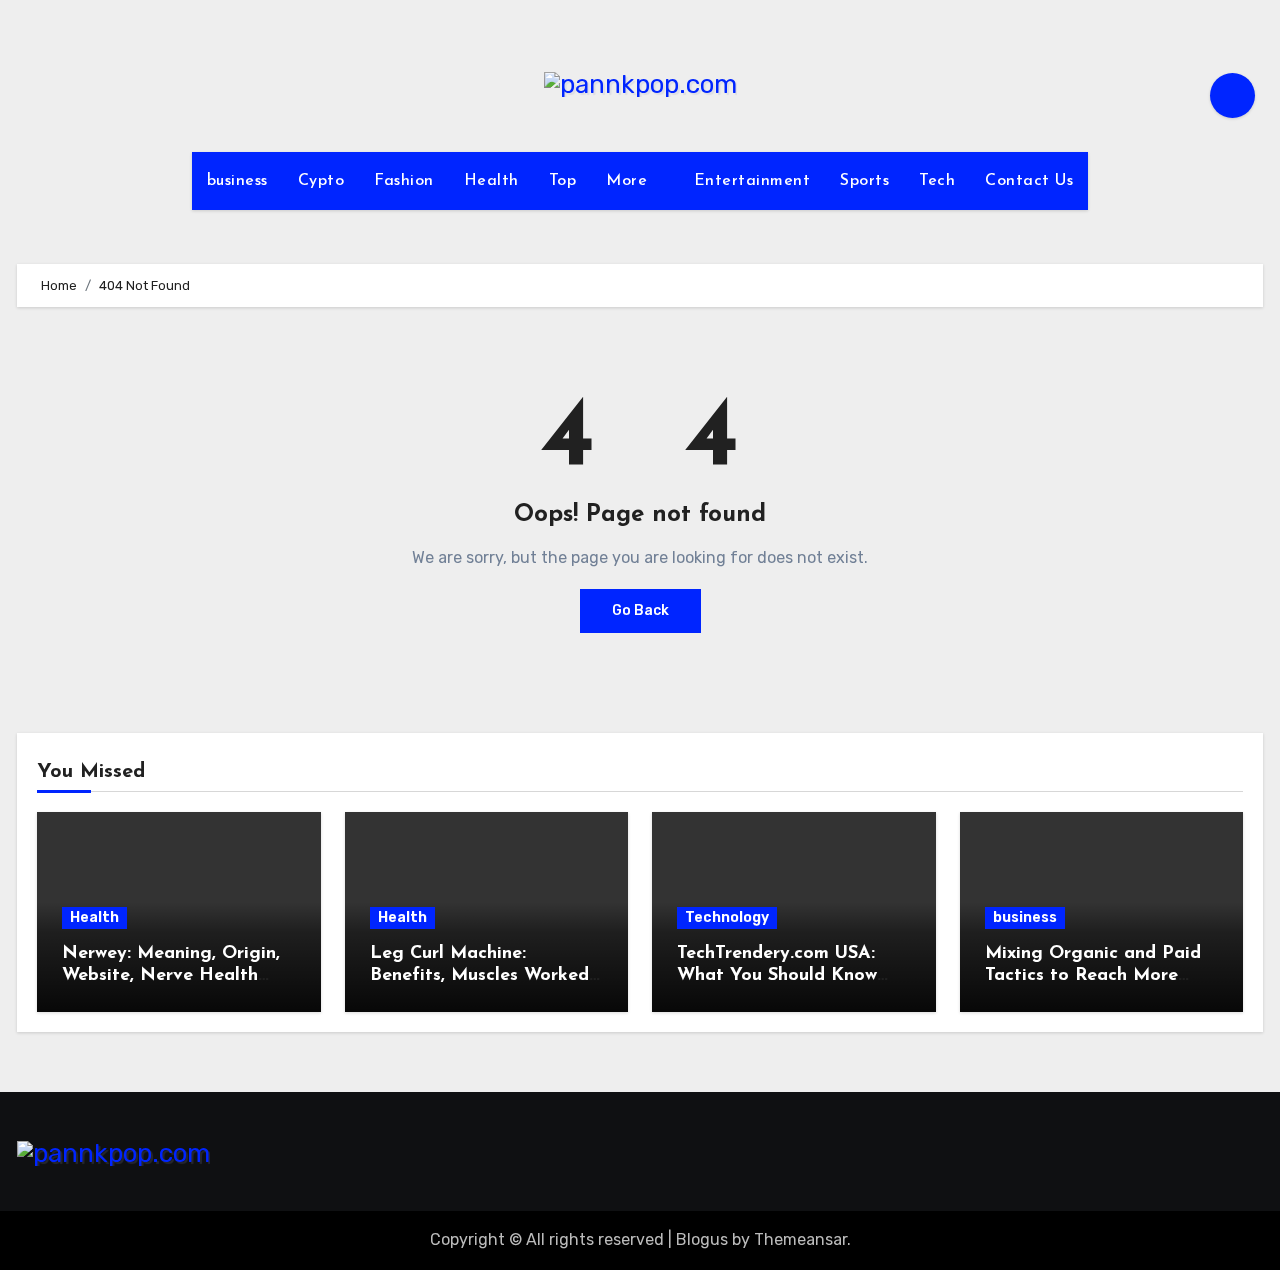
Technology (727, 917)
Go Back (640, 610)
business (237, 181)
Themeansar (800, 1239)
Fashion (404, 181)
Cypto (321, 181)
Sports (864, 181)
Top (563, 181)
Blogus (702, 1239)
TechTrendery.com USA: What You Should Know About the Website (777, 975)
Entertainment (752, 181)
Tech (937, 181)
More (629, 181)
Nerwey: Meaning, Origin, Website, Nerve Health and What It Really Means (175, 975)
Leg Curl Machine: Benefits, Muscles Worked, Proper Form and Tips (481, 975)
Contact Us (1029, 181)
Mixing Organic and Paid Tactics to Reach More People (1093, 975)
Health (491, 181)
